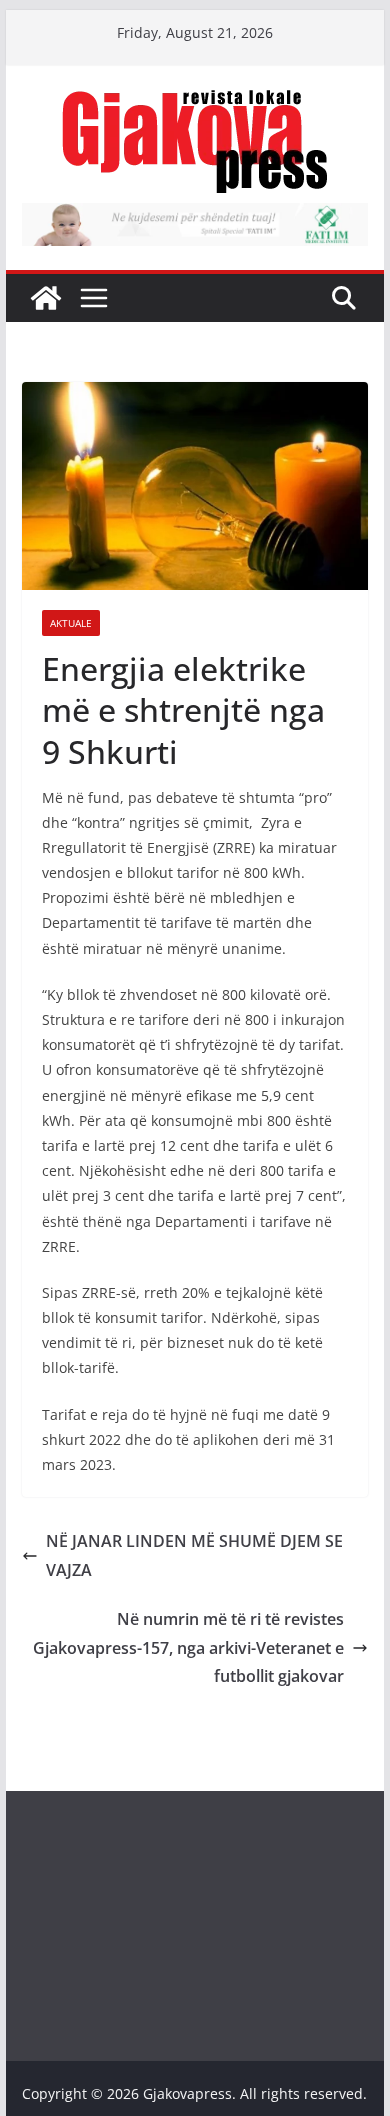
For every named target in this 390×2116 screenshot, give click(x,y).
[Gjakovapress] (46, 298)
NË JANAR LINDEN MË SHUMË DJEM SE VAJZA (194, 1555)
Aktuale (71, 623)
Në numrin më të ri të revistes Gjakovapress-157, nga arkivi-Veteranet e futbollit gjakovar (188, 1648)
